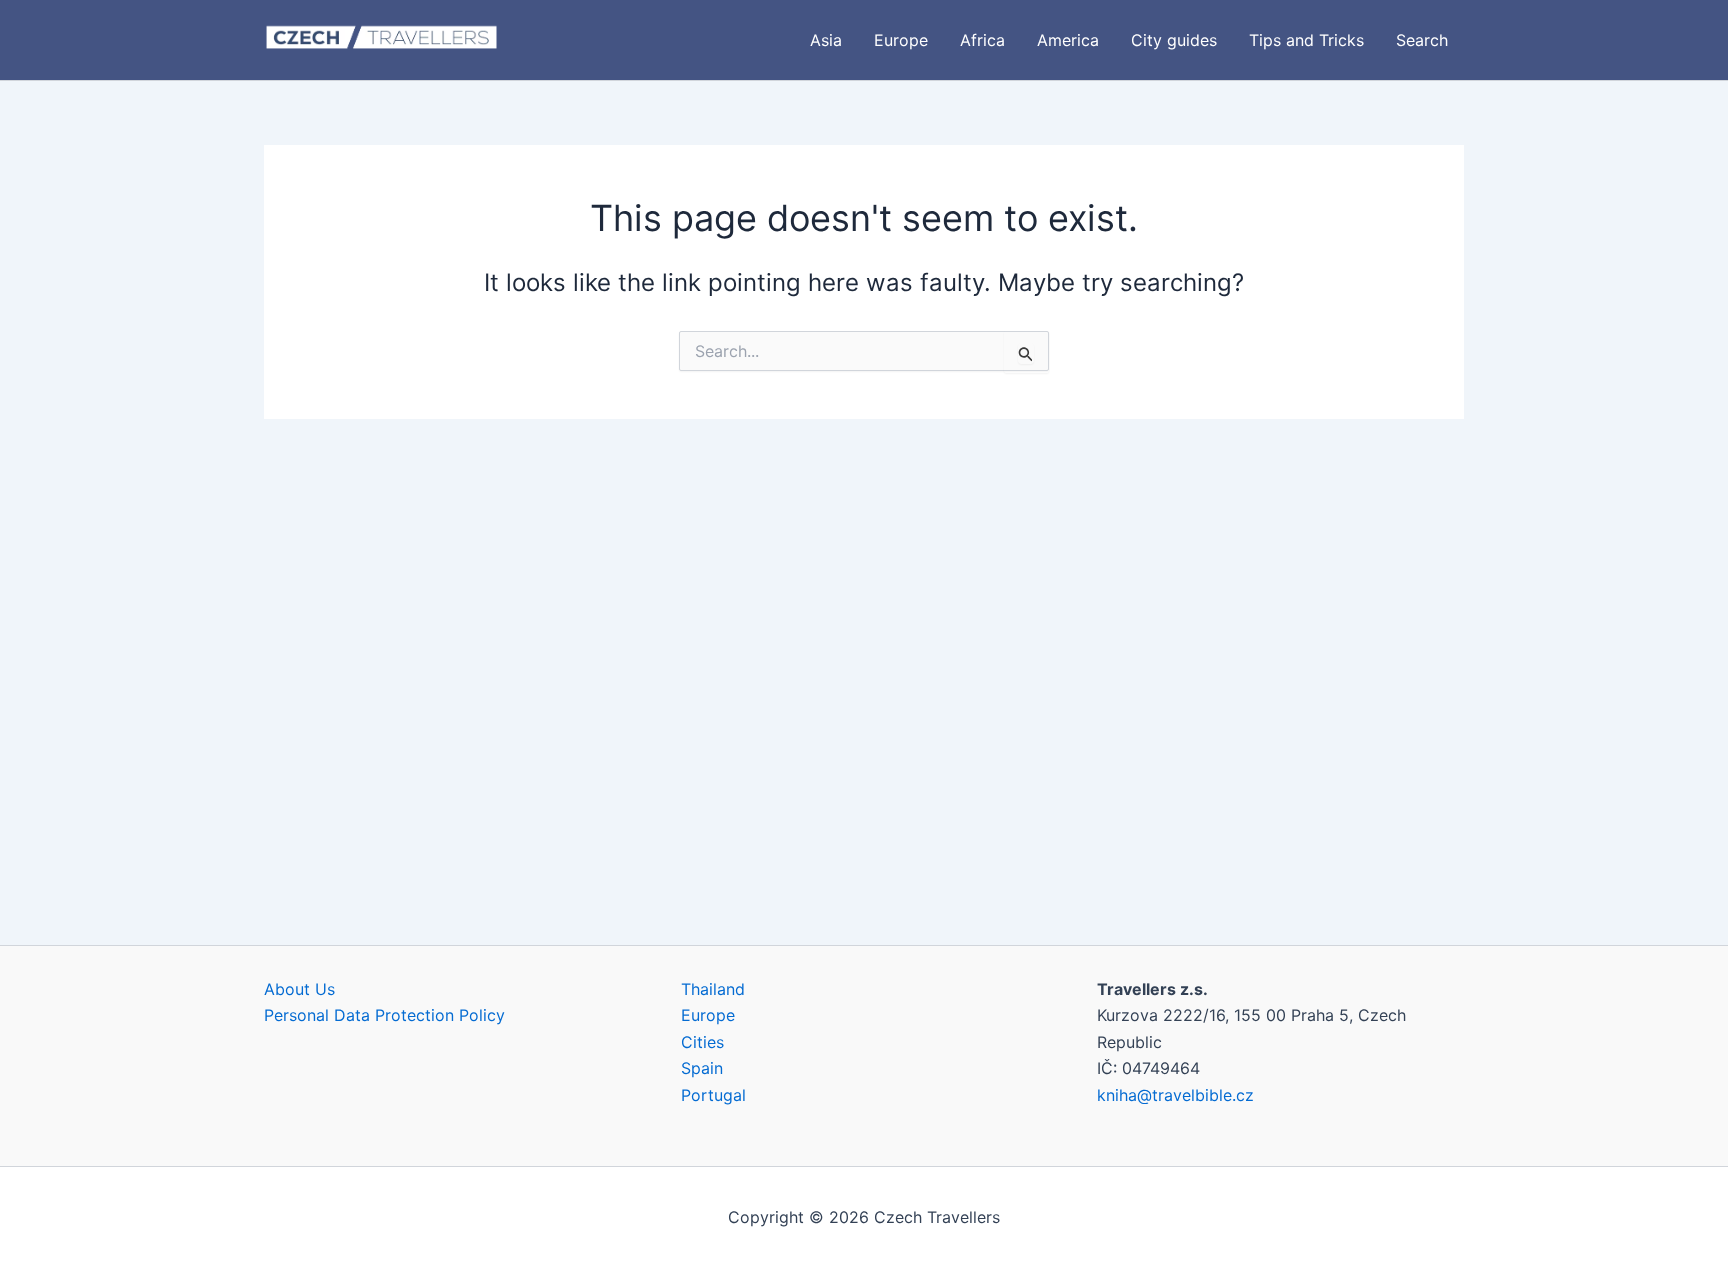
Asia (826, 40)
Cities (702, 1042)
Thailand (713, 989)
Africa (982, 40)
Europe (901, 40)
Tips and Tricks (1306, 40)
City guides (1174, 40)
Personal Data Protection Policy (384, 1015)
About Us (299, 989)
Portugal (713, 1095)
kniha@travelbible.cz (1175, 1095)
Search (1422, 40)
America (1068, 40)
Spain (702, 1068)
